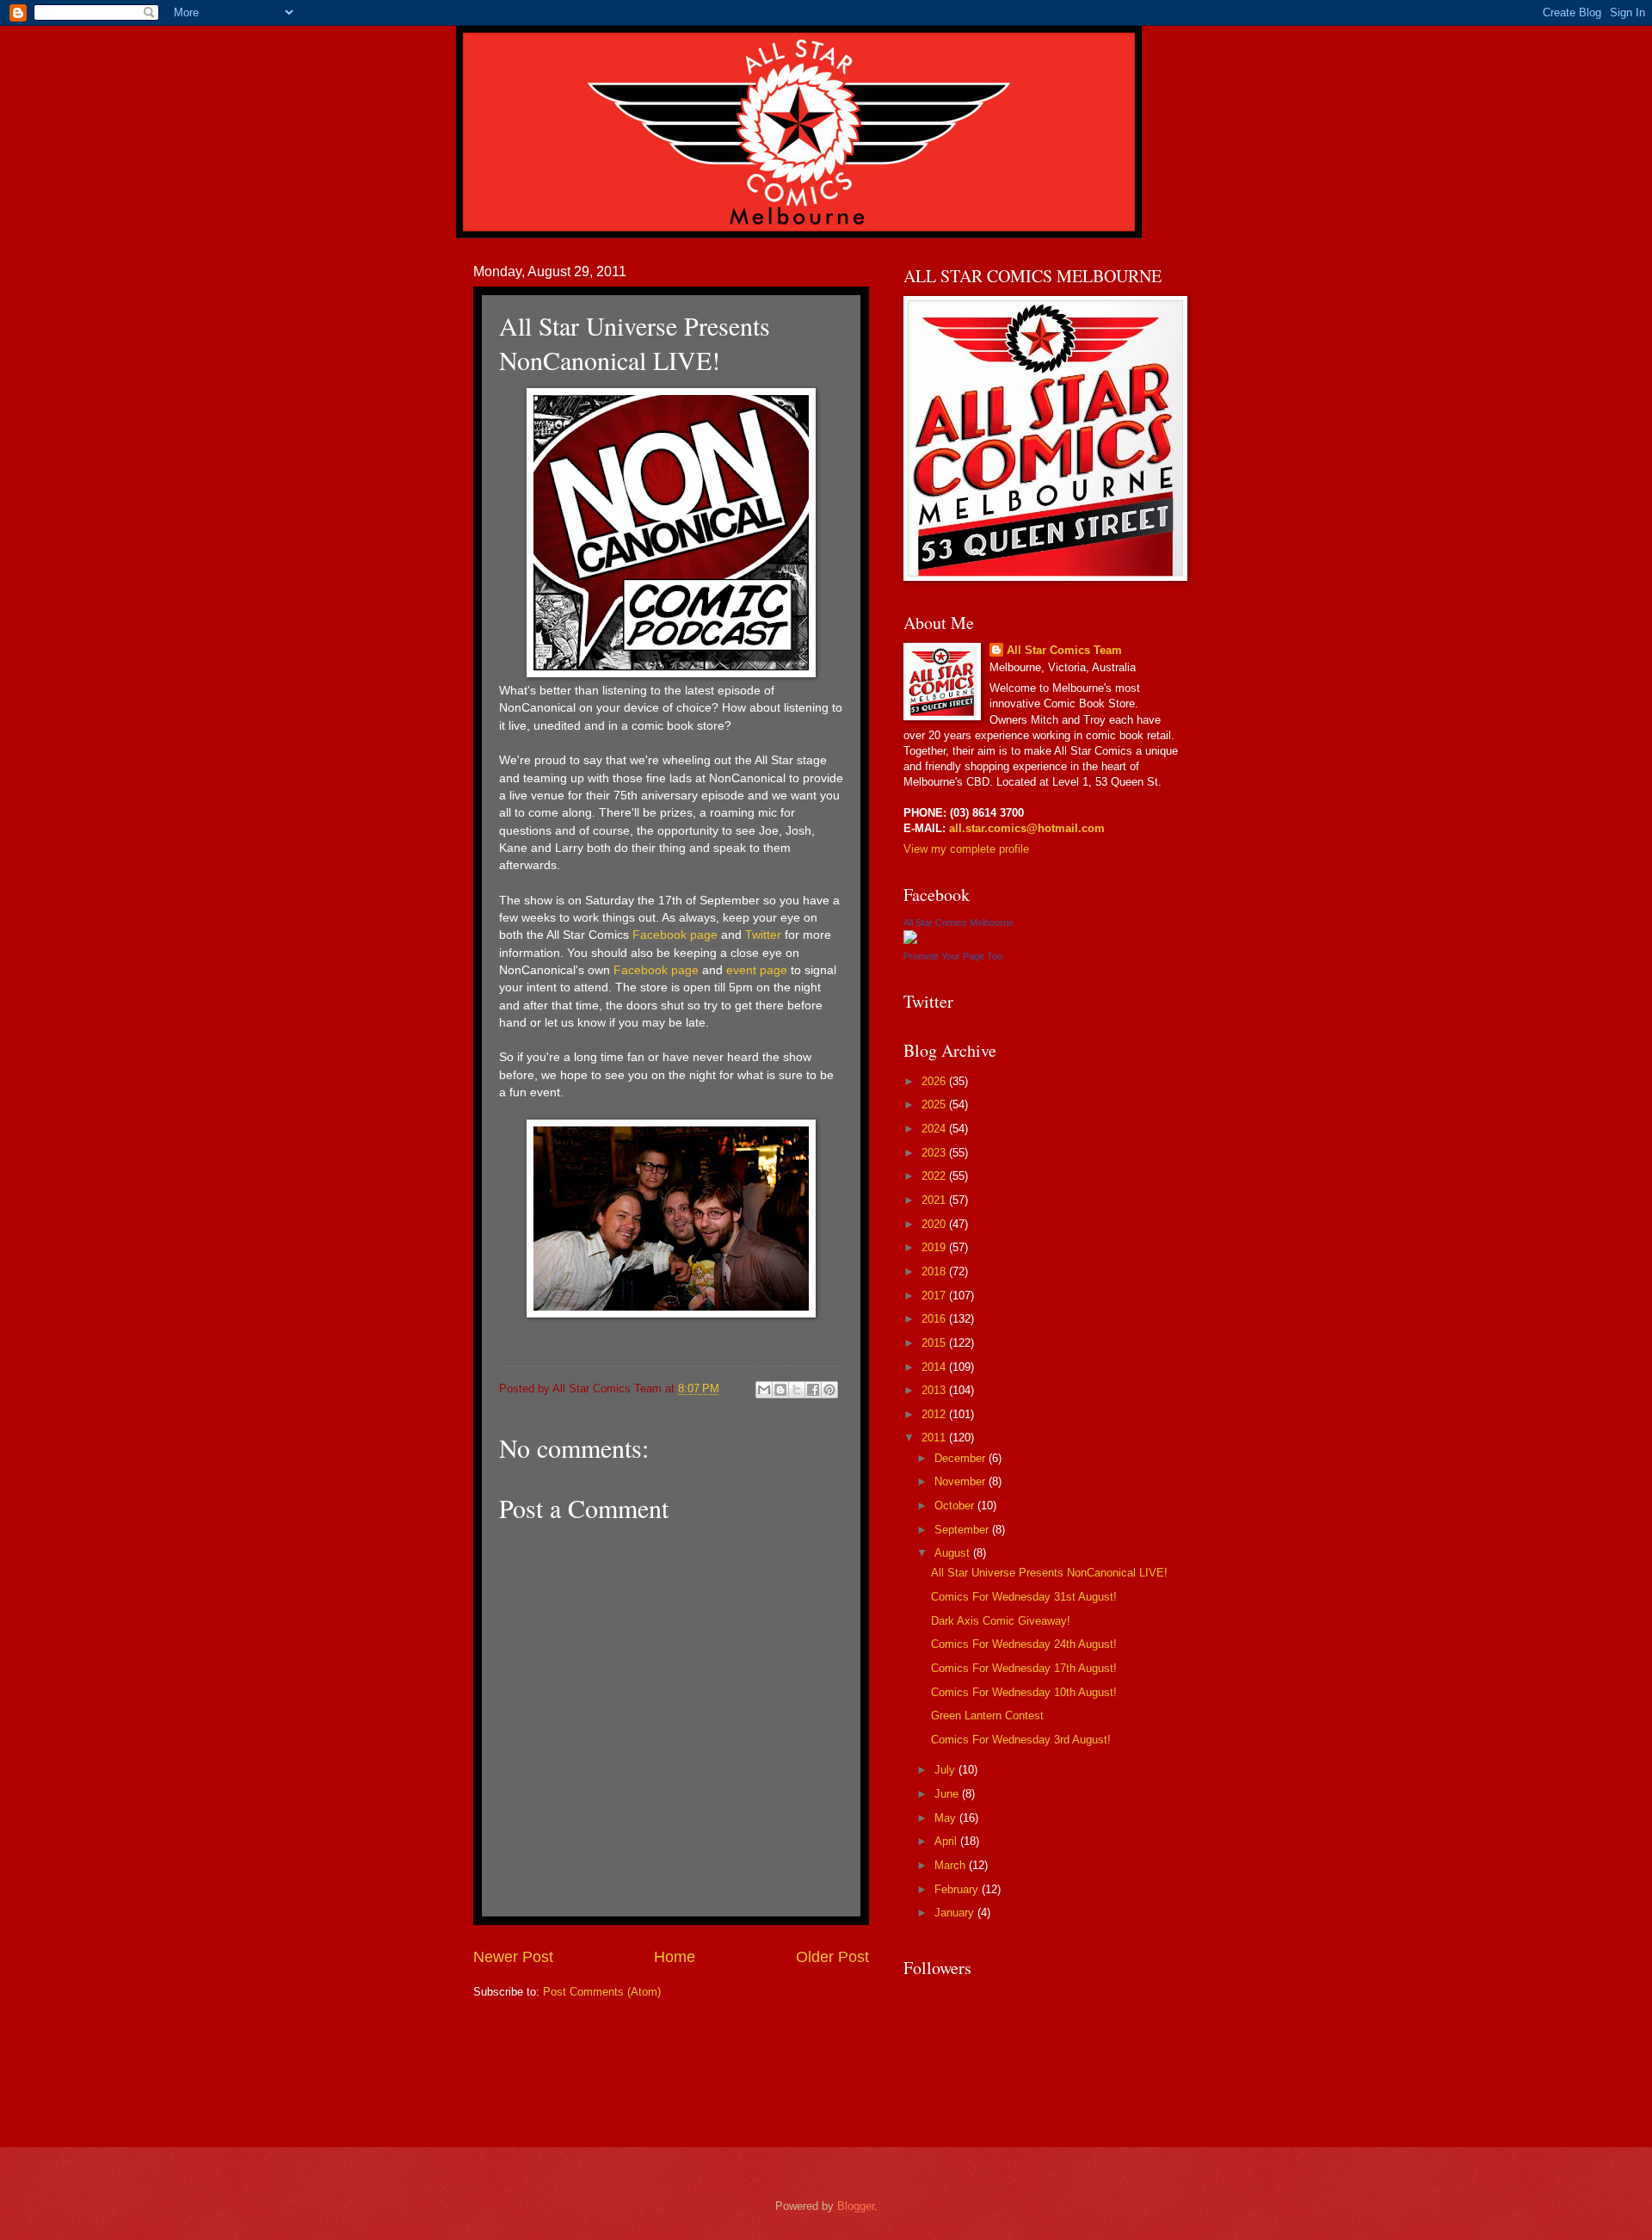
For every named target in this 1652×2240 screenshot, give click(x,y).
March (952, 1865)
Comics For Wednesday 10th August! (1024, 1692)
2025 (935, 1105)
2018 (935, 1271)
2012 (935, 1414)
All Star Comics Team (1064, 650)
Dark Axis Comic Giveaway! (1001, 1621)
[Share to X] (797, 1390)
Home (675, 1957)
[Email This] (764, 1390)
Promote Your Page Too (953, 956)
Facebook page (675, 935)
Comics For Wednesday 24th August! (1024, 1644)
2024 (935, 1129)
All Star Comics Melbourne (959, 923)
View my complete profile (966, 849)
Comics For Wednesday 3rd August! (1021, 1740)
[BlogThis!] (780, 1390)
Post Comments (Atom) (602, 1992)
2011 (935, 1438)
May (947, 1818)
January (956, 1913)
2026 (935, 1081)
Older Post (832, 1957)
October (956, 1506)
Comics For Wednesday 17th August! (1024, 1668)
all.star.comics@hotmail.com (1025, 828)
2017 (935, 1296)
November (962, 1481)
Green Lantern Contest (987, 1715)
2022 (935, 1176)
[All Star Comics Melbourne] (910, 940)
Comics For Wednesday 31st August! (1024, 1597)
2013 (935, 1390)
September (963, 1530)
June (948, 1794)
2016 (935, 1319)
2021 (935, 1200)
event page (757, 970)
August (954, 1553)
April (947, 1841)
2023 (935, 1153)
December (962, 1458)
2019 (935, 1247)
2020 (935, 1224)
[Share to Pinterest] (829, 1390)
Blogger (856, 2206)
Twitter (763, 935)
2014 (935, 1367)
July (946, 1770)
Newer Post (513, 1957)
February (958, 1889)
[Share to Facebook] (813, 1390)
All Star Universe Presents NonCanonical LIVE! (1049, 1573)
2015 (935, 1343)
